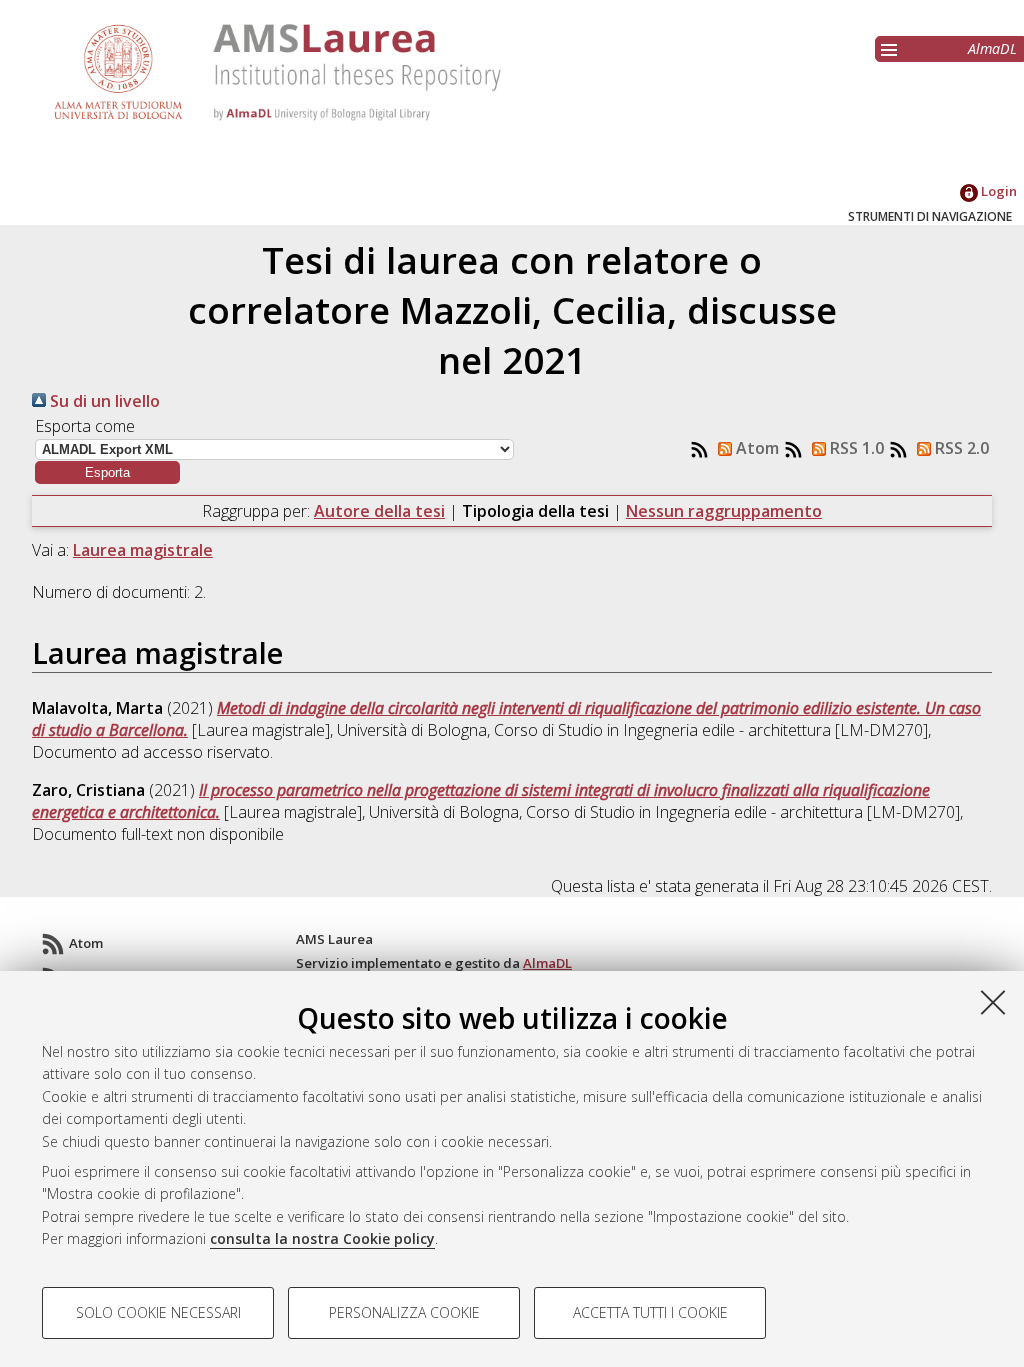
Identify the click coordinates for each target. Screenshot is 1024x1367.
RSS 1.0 (855, 448)
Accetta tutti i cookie (650, 1312)
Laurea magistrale (143, 550)
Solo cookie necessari (158, 1312)
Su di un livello (103, 401)
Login (997, 191)
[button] (107, 472)
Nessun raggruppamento (724, 511)
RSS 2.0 (960, 448)
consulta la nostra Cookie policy (322, 1238)
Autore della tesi (379, 511)
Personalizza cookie (404, 1312)
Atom (755, 448)
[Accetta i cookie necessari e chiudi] (993, 1002)
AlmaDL (992, 48)
